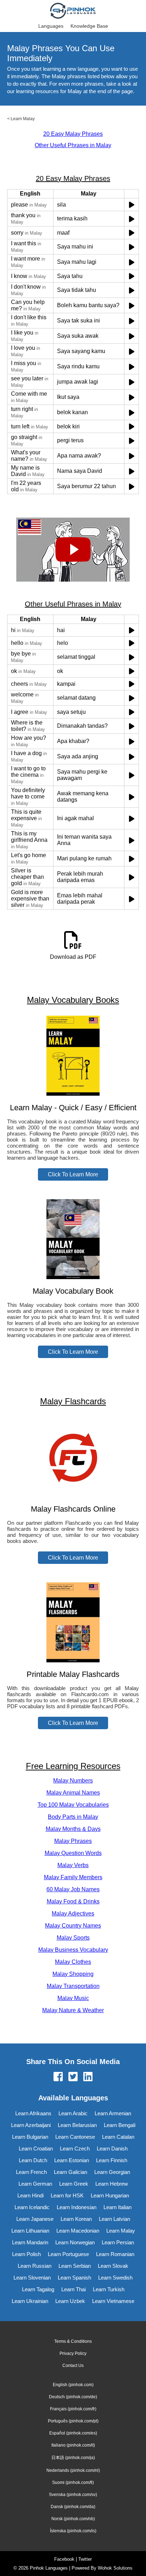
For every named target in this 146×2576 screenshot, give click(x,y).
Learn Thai (74, 2289)
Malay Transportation (73, 1986)
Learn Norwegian (75, 2242)
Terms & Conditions (73, 2341)
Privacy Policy (73, 2353)
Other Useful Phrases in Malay (73, 145)
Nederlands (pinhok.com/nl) (73, 2470)
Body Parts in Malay (73, 1817)
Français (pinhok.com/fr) (73, 2409)
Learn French (31, 2172)
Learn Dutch (33, 2160)
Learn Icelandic (32, 2207)
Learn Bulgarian (30, 2137)
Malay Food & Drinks (73, 1901)
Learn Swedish (115, 2278)
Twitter (85, 2559)
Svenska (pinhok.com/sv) (73, 2495)
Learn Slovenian (32, 2278)
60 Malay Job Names (73, 1889)
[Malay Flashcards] (73, 1495)
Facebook (64, 2559)
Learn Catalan (118, 2137)
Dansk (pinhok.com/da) (73, 2507)
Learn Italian (117, 2207)
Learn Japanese (35, 2219)
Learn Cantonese (75, 2137)
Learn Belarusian (77, 2125)
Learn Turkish (109, 2289)
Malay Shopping (73, 1974)
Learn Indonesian (77, 2207)
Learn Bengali (120, 2125)
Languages (51, 26)
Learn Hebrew (112, 2184)
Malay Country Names (73, 1926)
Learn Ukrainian (30, 2301)
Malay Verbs (73, 1865)
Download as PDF (73, 957)
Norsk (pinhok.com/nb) (73, 2519)
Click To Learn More (73, 1174)
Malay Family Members (73, 1877)
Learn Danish (112, 2149)
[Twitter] (73, 2077)
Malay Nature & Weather (73, 2010)
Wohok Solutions (115, 2568)
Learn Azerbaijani (31, 2125)
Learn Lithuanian (30, 2231)
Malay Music (73, 1998)
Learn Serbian (75, 2266)
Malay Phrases (73, 1841)
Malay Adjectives (73, 1914)
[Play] (132, 205)
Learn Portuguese (68, 2254)
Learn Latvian (114, 2219)
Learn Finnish (112, 2160)
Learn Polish (26, 2254)
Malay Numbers (73, 1781)
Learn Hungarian (110, 2195)
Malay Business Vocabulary (73, 1950)
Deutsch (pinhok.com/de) (73, 2397)
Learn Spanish (74, 2278)
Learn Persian (118, 2242)
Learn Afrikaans (33, 2113)
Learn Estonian (72, 2160)
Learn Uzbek (70, 2301)
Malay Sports (73, 1938)
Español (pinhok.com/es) (73, 2433)
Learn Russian (35, 2266)
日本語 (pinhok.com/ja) (73, 2458)
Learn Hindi (30, 2195)
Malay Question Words (73, 1853)
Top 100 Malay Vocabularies (73, 1805)
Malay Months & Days (73, 1829)
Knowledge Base (89, 26)
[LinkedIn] (88, 2077)
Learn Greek (74, 2184)
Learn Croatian (36, 2149)
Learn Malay (23, 119)
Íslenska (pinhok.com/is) (73, 2531)
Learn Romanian (115, 2254)
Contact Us (73, 2366)
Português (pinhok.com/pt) (73, 2421)
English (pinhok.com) (73, 2385)
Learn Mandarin (30, 2242)
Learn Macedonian (78, 2231)
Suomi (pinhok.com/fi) (73, 2483)
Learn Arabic (73, 2113)
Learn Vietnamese (113, 2301)
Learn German (35, 2184)
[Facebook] (58, 2077)
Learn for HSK (67, 2195)
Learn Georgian (112, 2172)
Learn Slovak (113, 2266)
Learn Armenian (113, 2113)
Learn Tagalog (38, 2289)
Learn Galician (71, 2172)
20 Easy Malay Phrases (73, 134)
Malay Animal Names (73, 1793)
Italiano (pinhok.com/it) (73, 2445)
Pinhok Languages (49, 2568)
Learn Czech (75, 2149)
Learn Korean (76, 2219)
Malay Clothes (73, 1962)
